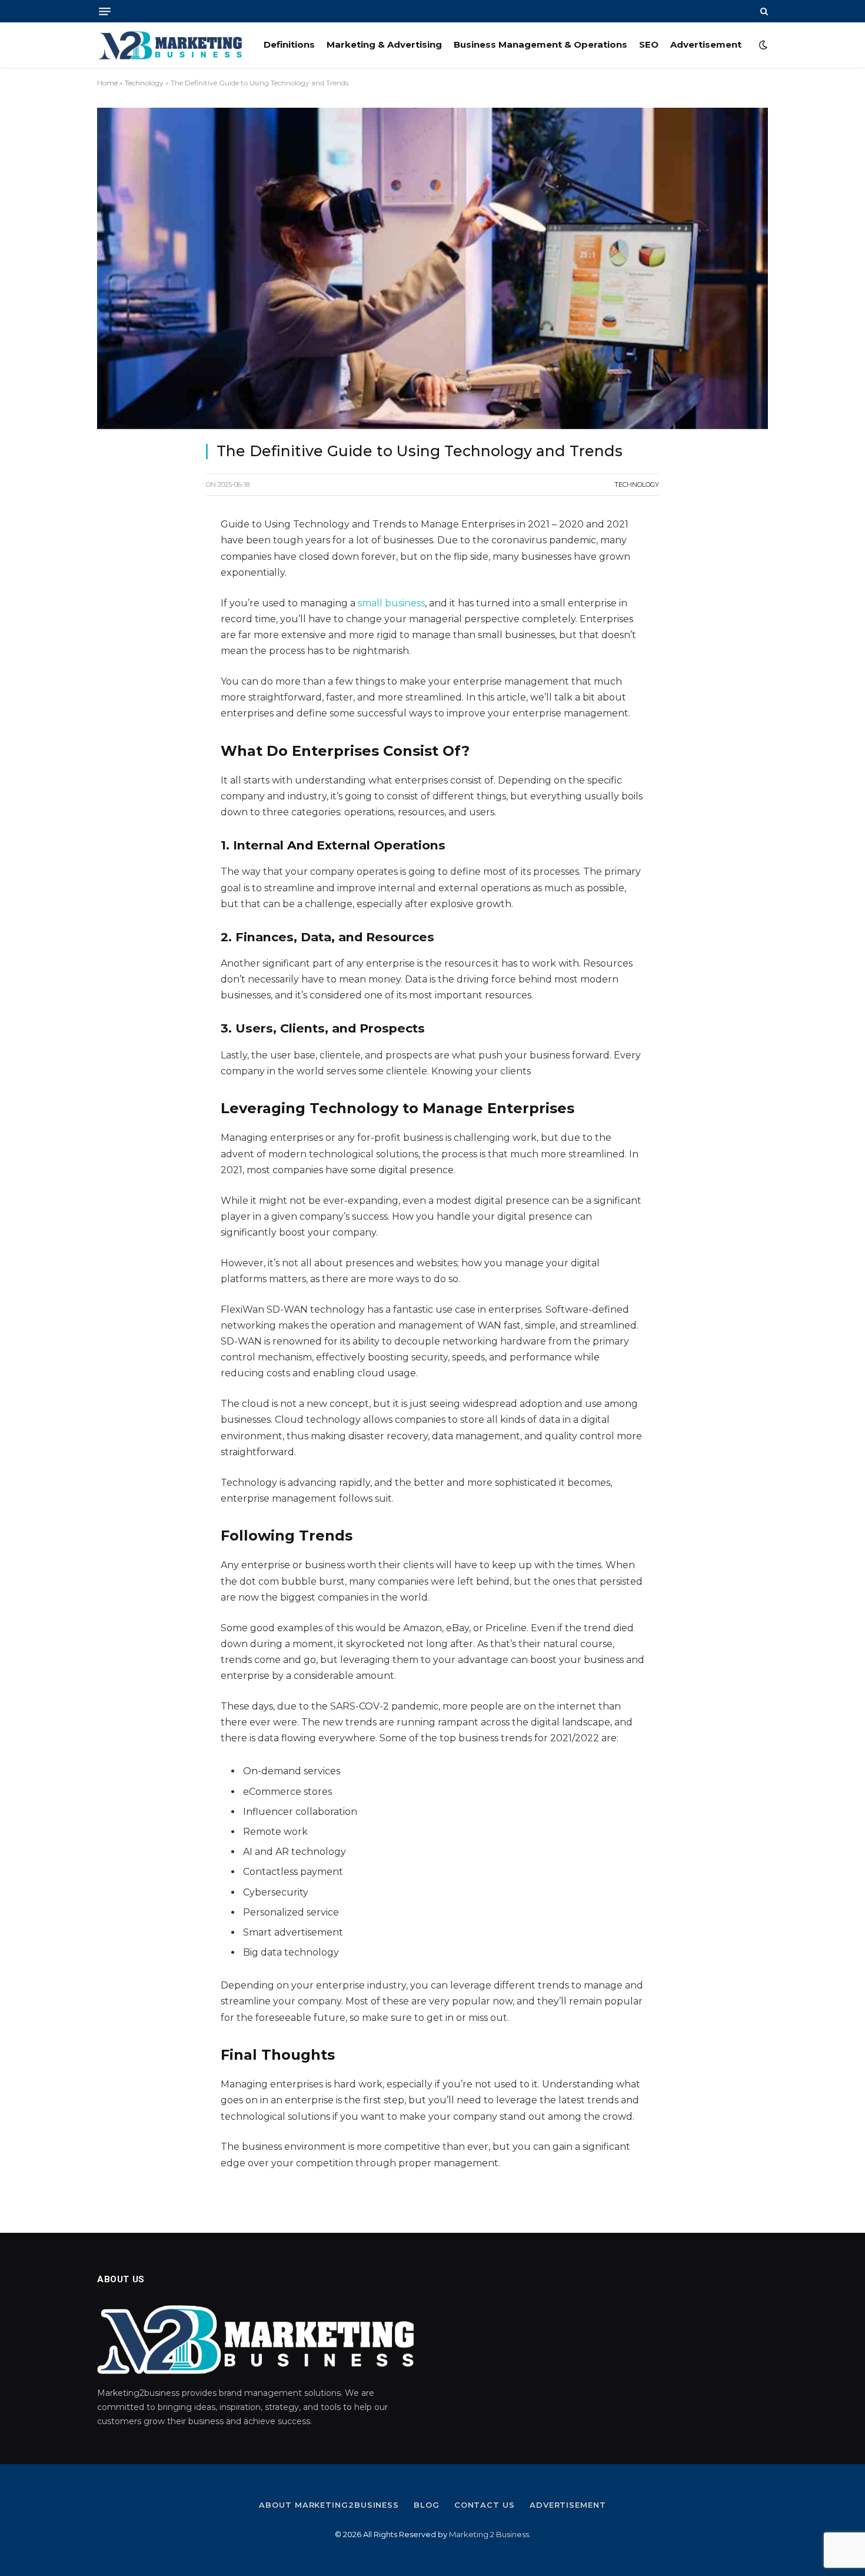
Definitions (289, 44)
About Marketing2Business (329, 2505)
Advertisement (706, 44)
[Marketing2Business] (170, 45)
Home (107, 83)
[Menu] (105, 11)
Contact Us (485, 2505)
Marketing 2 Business (489, 2534)
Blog (427, 2505)
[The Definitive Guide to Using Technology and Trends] (432, 268)
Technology (144, 83)
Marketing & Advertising (384, 44)
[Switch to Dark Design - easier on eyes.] (762, 45)
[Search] (763, 11)
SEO (649, 44)
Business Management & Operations (540, 44)
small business (391, 603)
